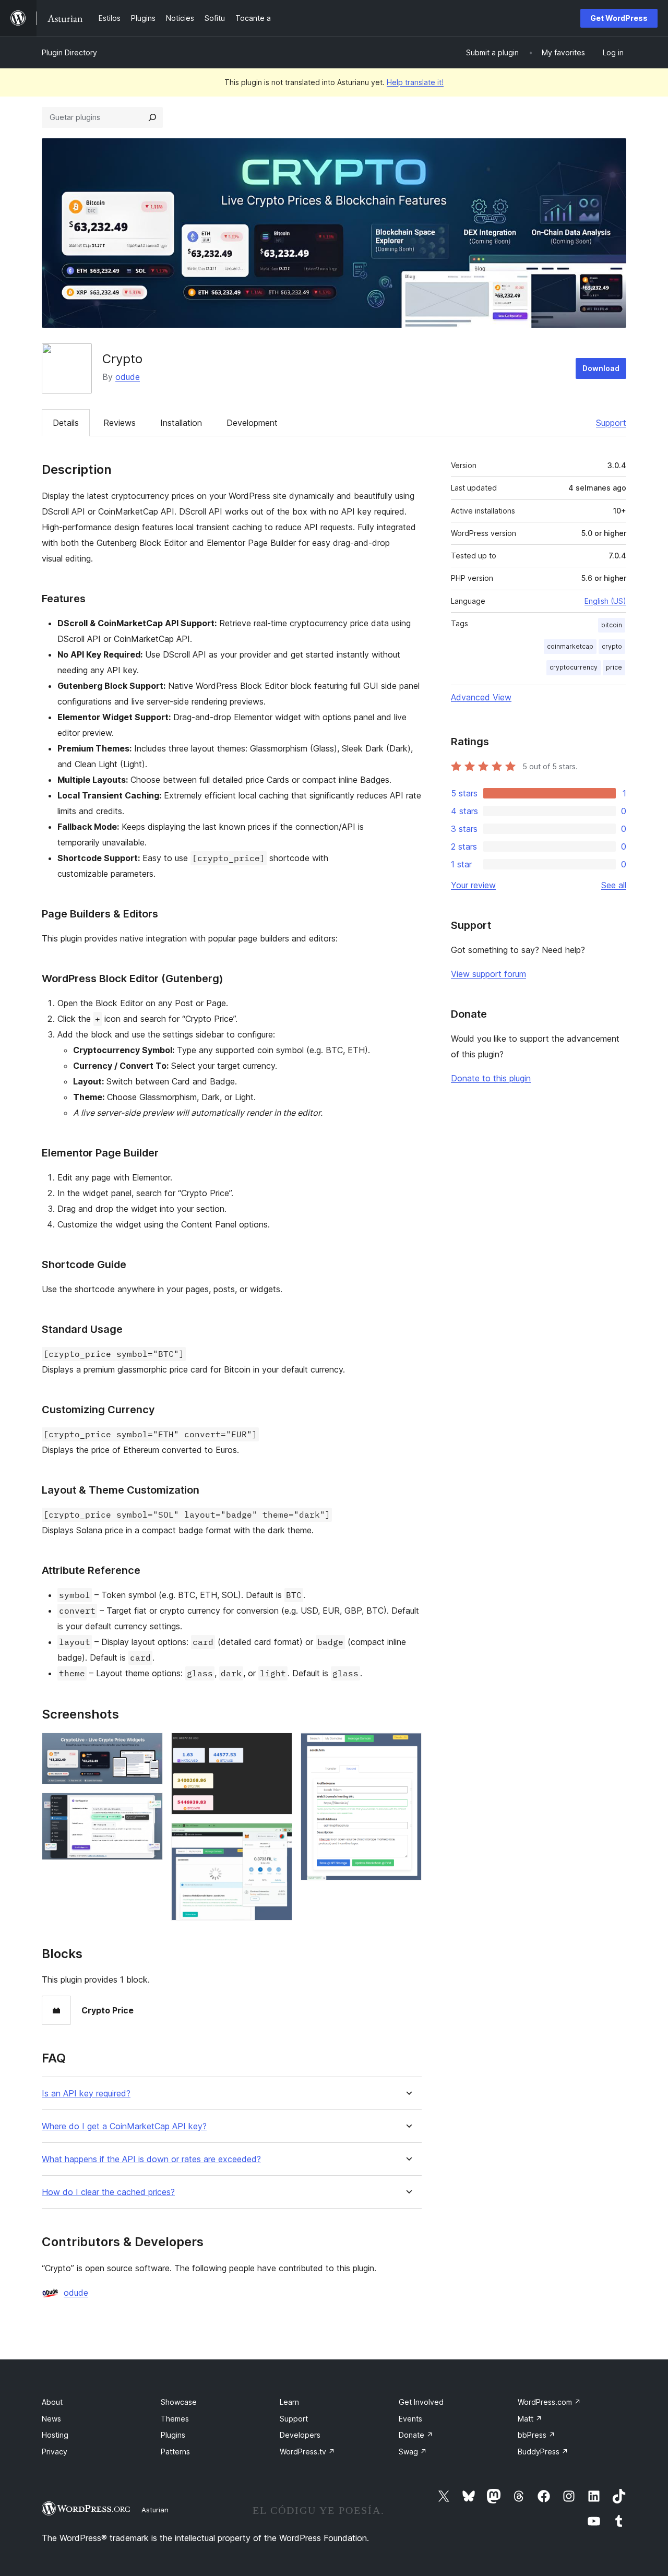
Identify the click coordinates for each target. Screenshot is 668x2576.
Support (611, 423)
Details (66, 423)
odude (128, 377)
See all (614, 885)
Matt (530, 2419)
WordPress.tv (307, 2452)
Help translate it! (415, 82)
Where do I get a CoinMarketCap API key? (124, 2126)
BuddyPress (543, 2452)
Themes (175, 2419)
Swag (413, 2452)
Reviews (120, 423)
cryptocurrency (574, 667)
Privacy (55, 2452)
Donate (416, 2435)
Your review (473, 885)
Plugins (173, 2435)
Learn (289, 2402)
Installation (181, 423)
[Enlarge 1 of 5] (149, 1747)
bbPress (536, 2435)
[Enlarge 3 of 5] (278, 1747)
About (52, 2402)
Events (410, 2419)
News (51, 2419)
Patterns (175, 2452)
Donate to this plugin (491, 1078)
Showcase (179, 2402)
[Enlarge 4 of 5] (278, 1837)
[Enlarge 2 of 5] (149, 1807)
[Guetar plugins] (152, 117)
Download (601, 368)
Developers (300, 2435)
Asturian (155, 2510)
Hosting (55, 2435)
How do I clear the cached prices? (108, 2192)
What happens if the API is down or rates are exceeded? (151, 2159)
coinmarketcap (570, 646)
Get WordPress (619, 18)
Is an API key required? (86, 2094)
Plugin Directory (69, 52)
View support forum (488, 974)
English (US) (605, 601)
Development (252, 423)
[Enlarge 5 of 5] (408, 1747)
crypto (612, 646)
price (614, 667)
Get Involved (421, 2402)
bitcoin (612, 625)
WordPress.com (549, 2402)
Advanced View (481, 697)
